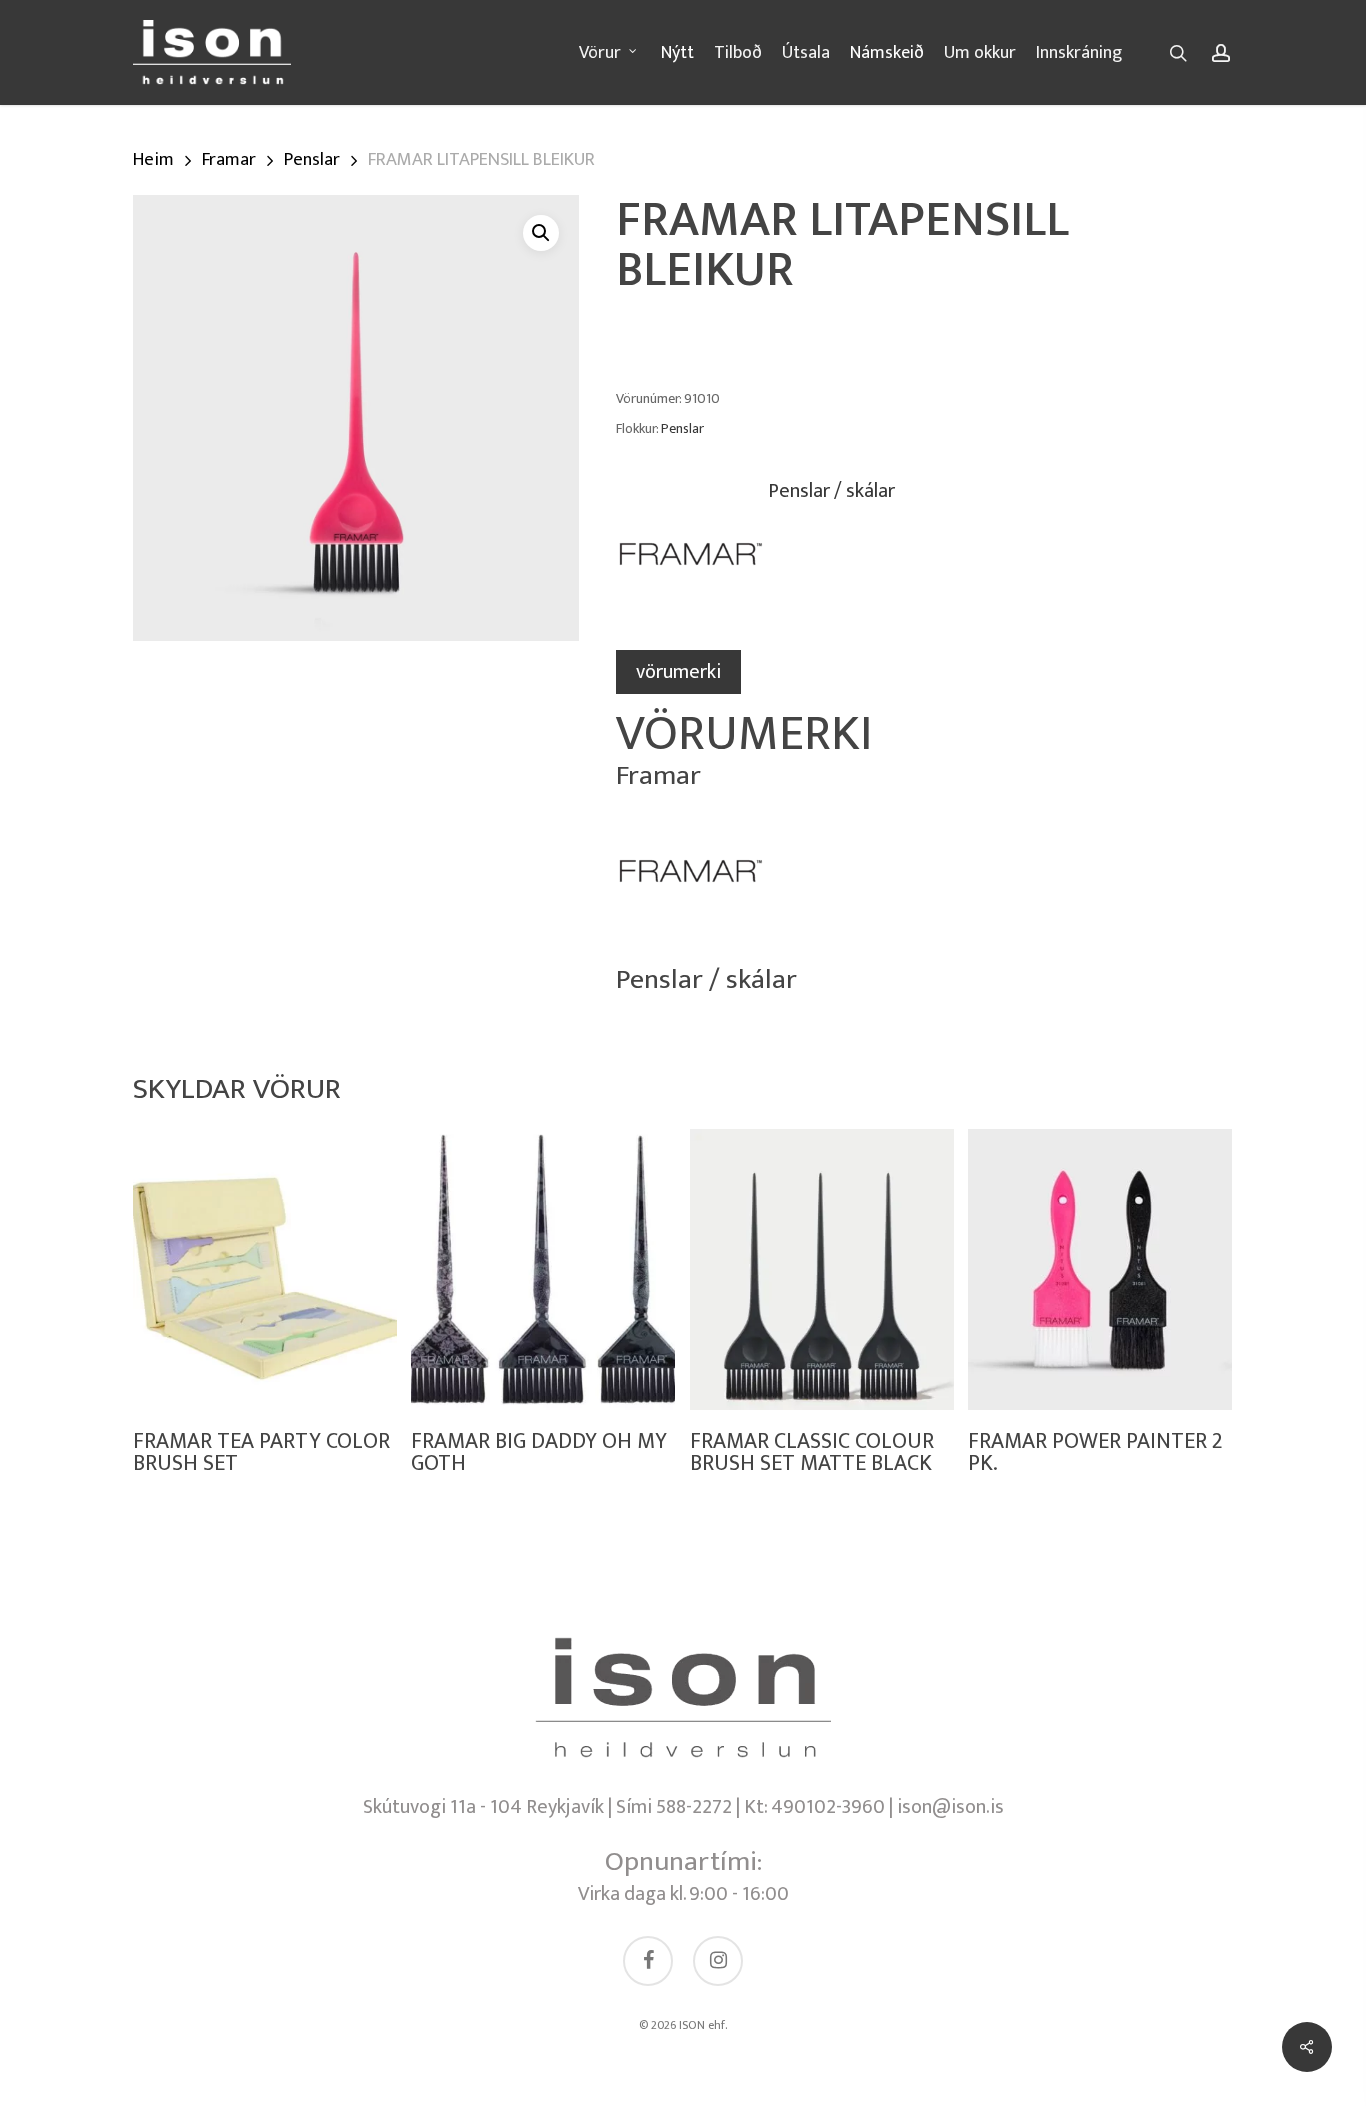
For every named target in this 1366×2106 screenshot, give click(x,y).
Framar (229, 159)
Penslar (312, 159)
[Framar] (691, 564)
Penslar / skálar (831, 493)
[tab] (678, 672)
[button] (541, 233)
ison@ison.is (950, 1807)
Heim (153, 159)
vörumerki (678, 672)
